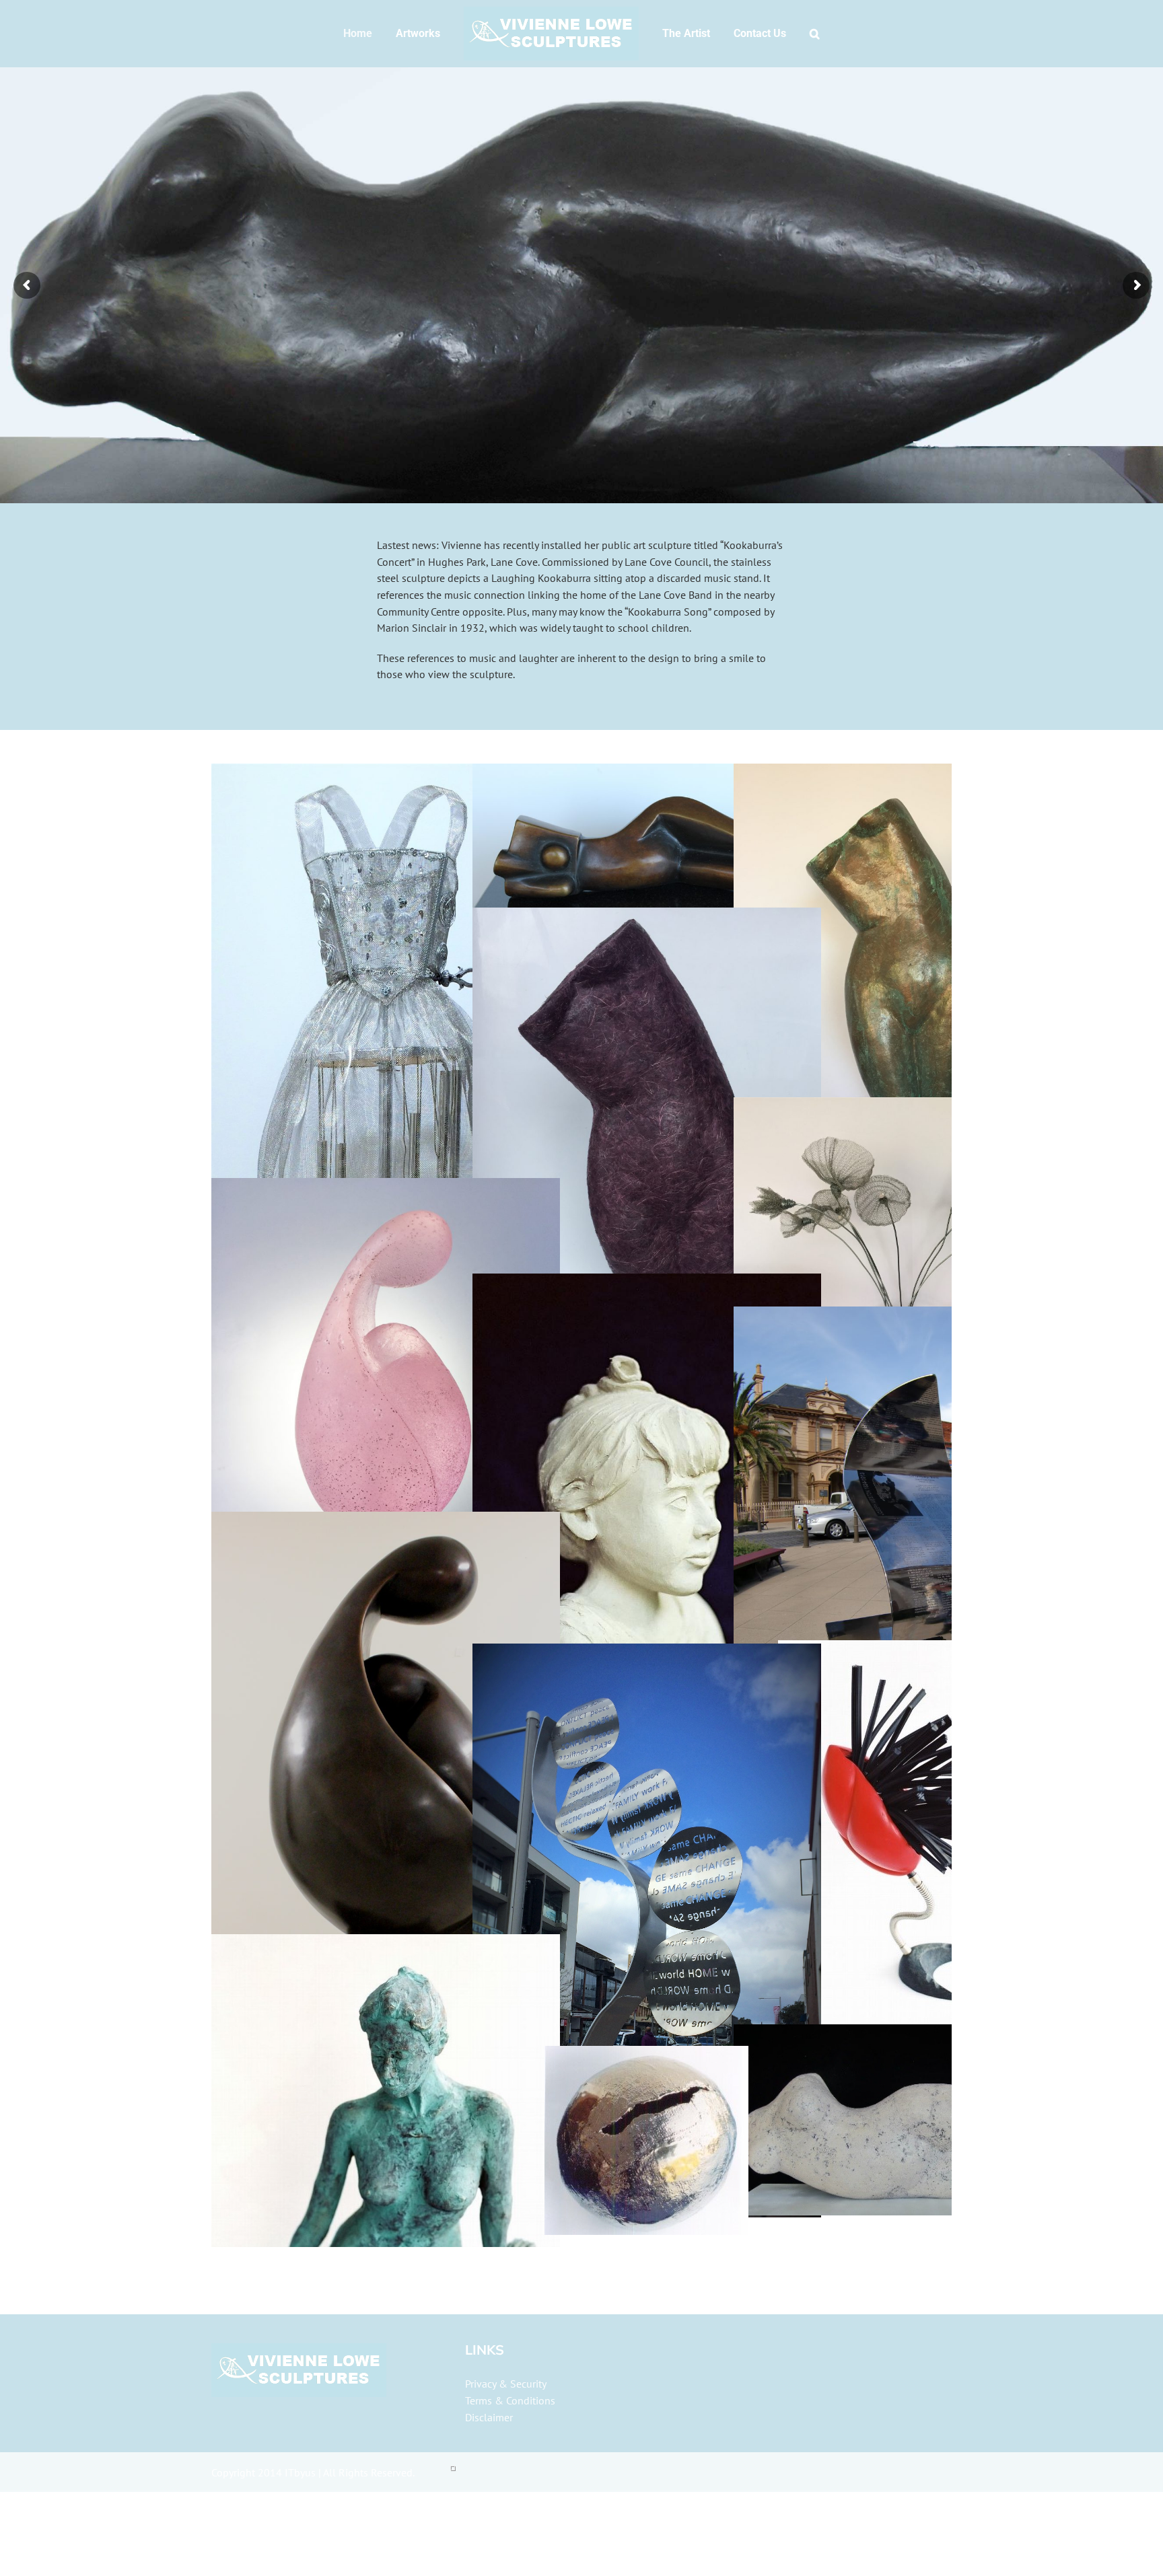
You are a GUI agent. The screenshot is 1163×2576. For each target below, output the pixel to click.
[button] (793, 34)
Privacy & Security (506, 2384)
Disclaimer (489, 2417)
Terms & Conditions (510, 2400)
